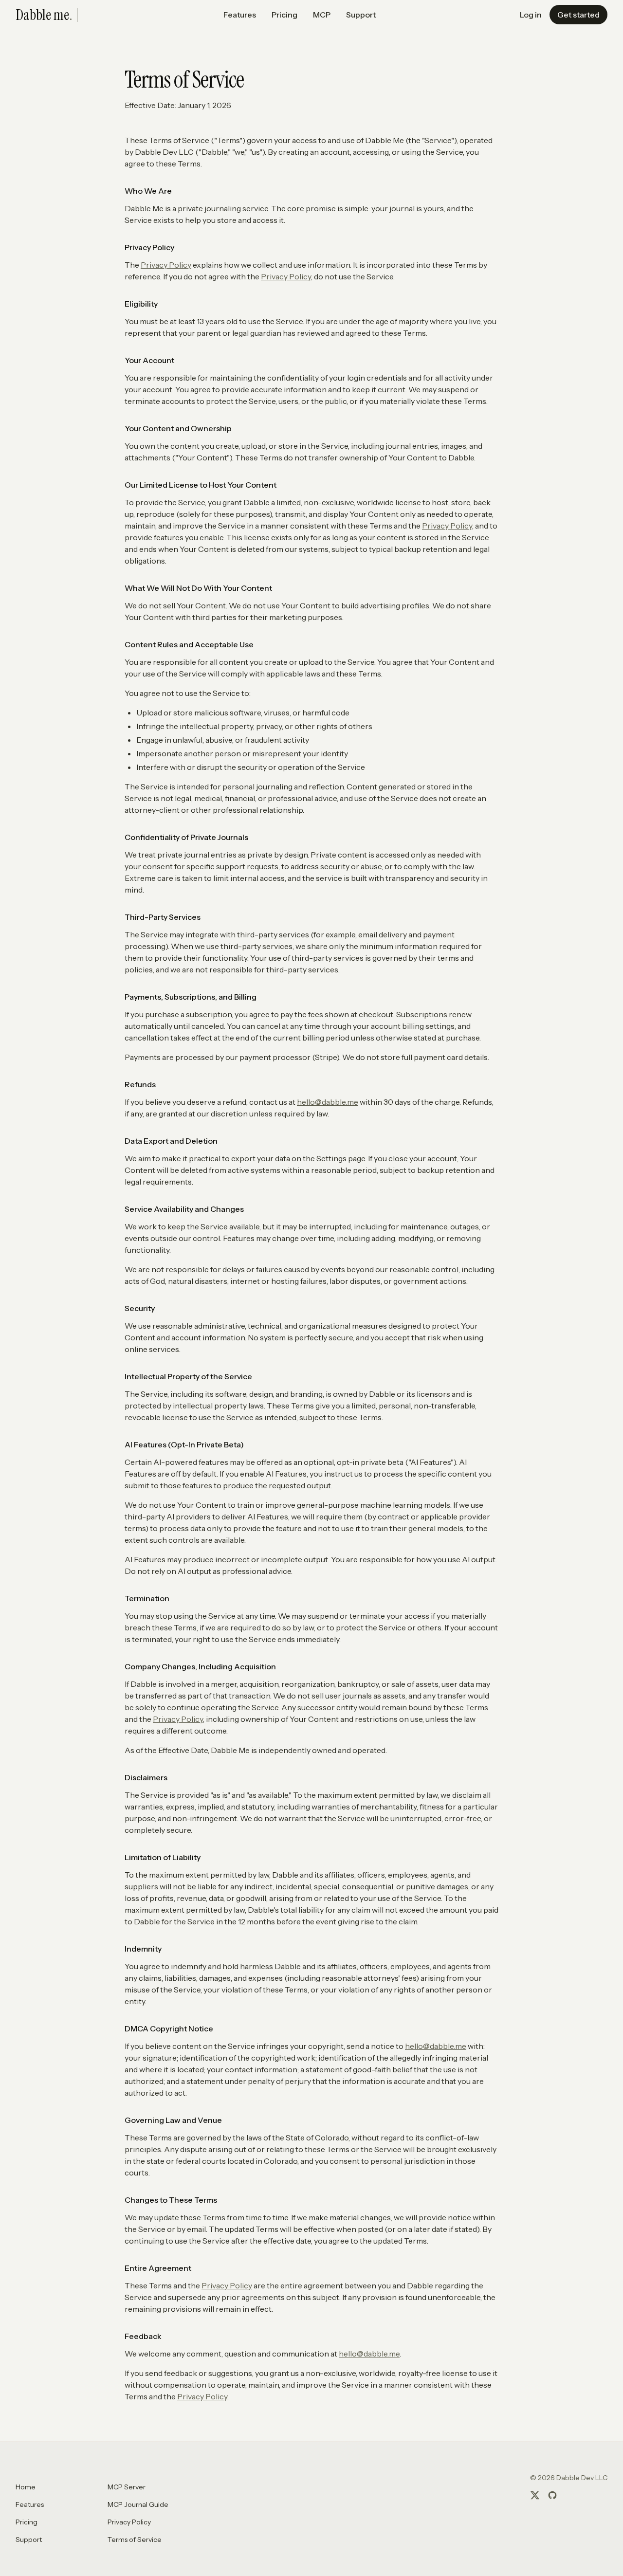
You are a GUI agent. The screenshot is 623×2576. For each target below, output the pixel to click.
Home (26, 2487)
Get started (578, 15)
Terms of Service (135, 2539)
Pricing (284, 15)
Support (361, 15)
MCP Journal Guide (138, 2504)
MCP (322, 15)
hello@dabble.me (328, 1102)
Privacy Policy (166, 265)
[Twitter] (535, 2495)
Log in (531, 15)
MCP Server (127, 2487)
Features (240, 15)
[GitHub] (552, 2495)
